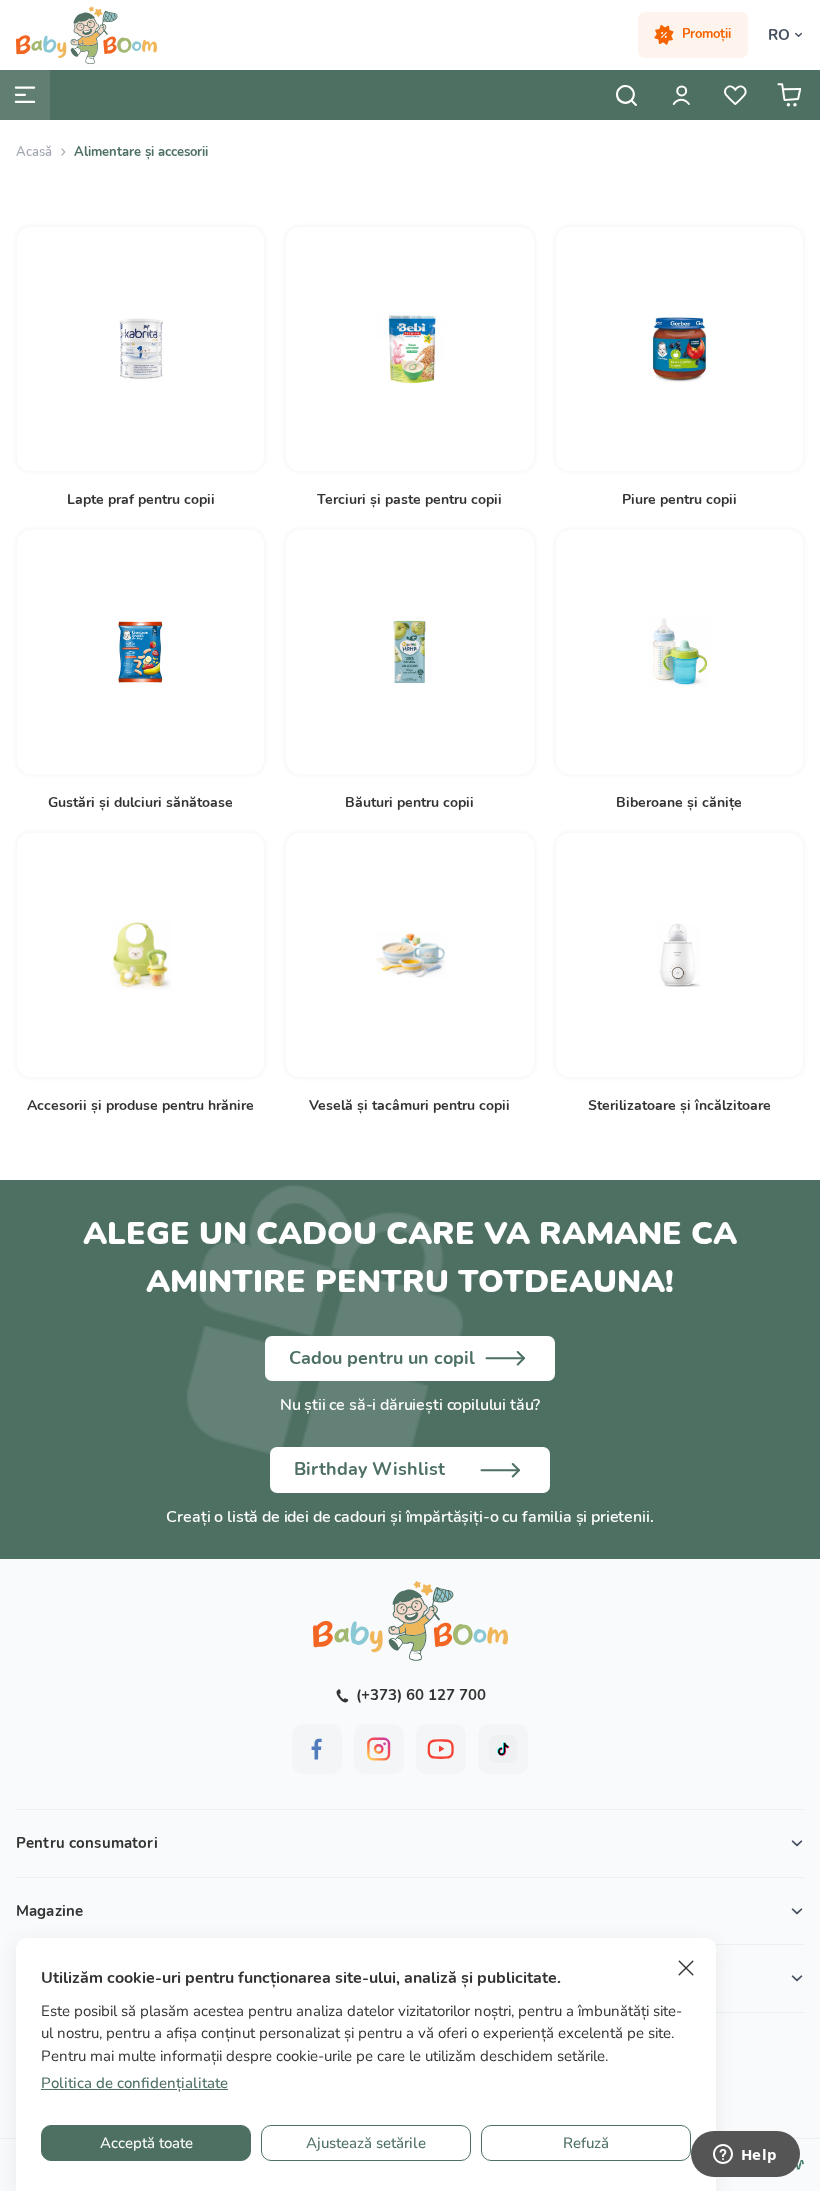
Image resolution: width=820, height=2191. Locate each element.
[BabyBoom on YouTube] (441, 1749)
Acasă (34, 152)
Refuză (586, 2143)
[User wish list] (735, 95)
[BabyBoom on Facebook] (317, 1749)
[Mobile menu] (25, 95)
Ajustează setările (366, 2143)
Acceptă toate (146, 2143)
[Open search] (627, 95)
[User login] (681, 95)
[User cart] (789, 95)
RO (779, 35)
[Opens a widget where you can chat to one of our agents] (745, 2156)
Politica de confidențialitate (134, 2083)
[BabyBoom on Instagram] (379, 1749)
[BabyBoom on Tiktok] (503, 1749)
